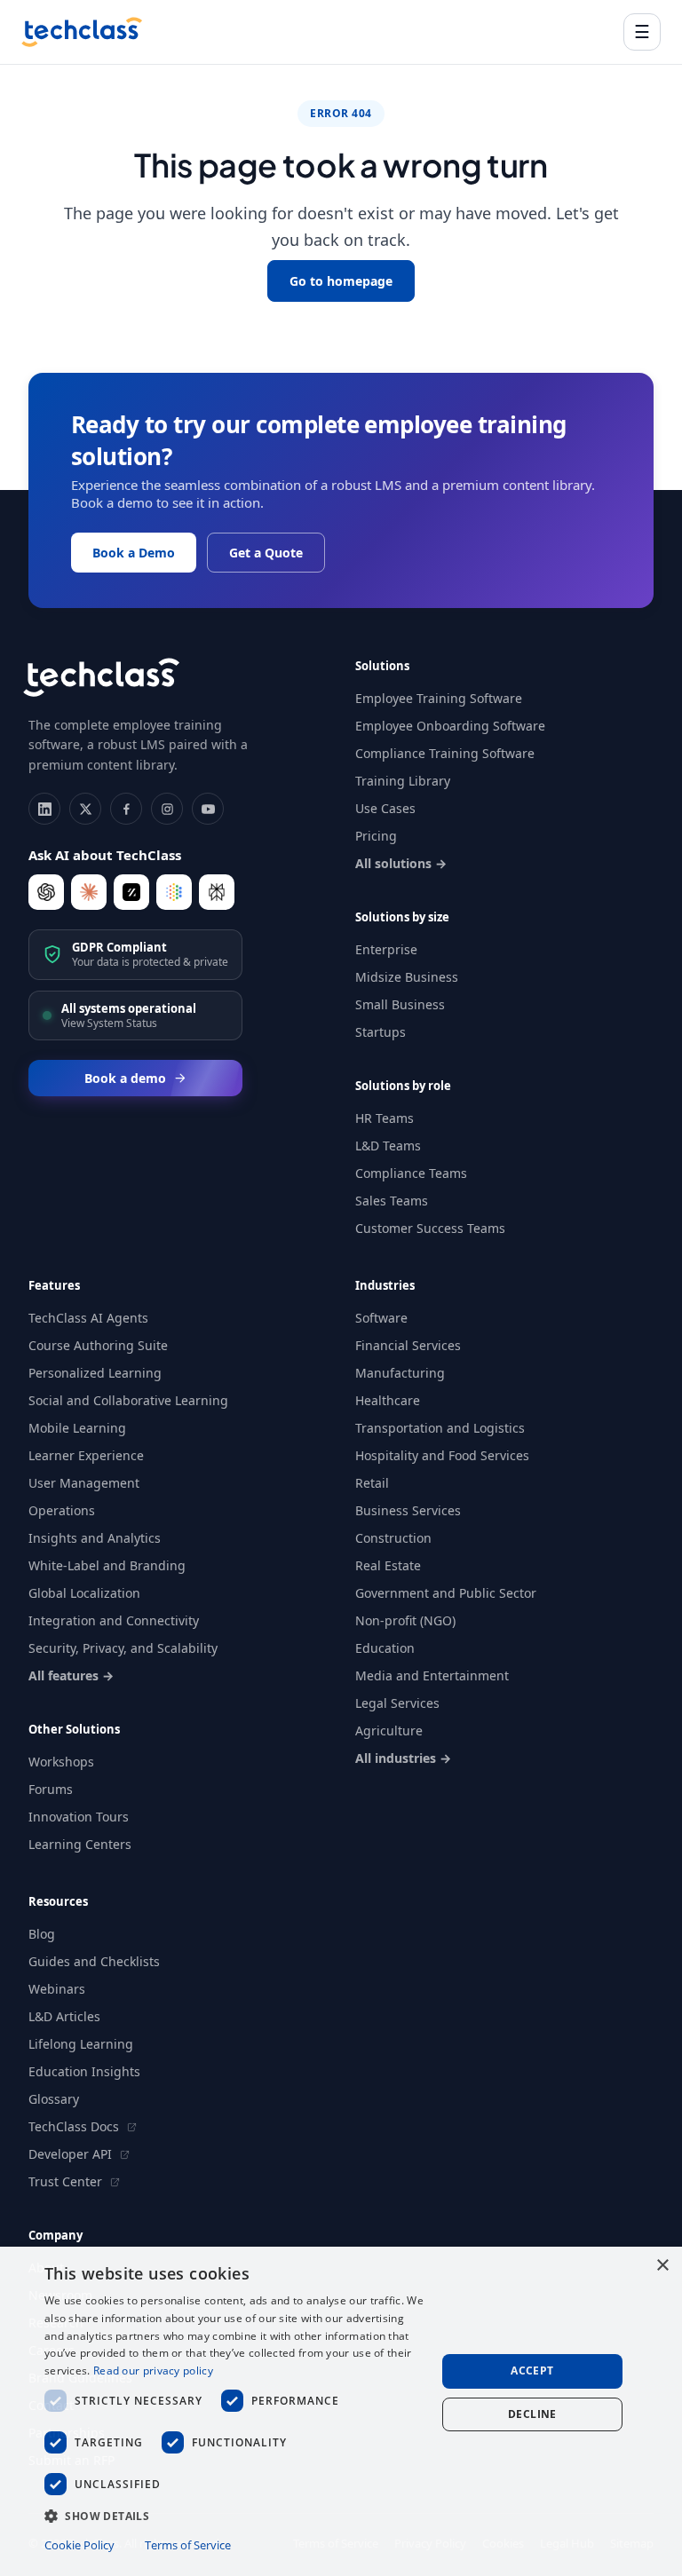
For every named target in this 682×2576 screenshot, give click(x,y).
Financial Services (408, 1345)
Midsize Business (407, 977)
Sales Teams (392, 1201)
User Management (84, 1483)
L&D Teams (388, 1146)
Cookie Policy (79, 2545)
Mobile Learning (77, 1428)
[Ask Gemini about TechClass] (174, 892)
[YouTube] (208, 809)
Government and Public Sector (446, 1593)
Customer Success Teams (430, 1228)
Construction (393, 1538)
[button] (234, 2515)
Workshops (61, 1762)
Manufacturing (400, 1373)
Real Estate (388, 1565)
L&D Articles (64, 2016)
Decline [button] (532, 2414)
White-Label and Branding (107, 1565)
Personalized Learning (95, 1373)
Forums (51, 1789)
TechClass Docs (75, 2126)
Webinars (57, 1989)
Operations (62, 1510)
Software (381, 1318)
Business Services (408, 1510)
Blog (42, 1934)
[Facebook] (126, 809)
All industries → (403, 1758)
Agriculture (389, 1731)
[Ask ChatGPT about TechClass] (46, 892)
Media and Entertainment (432, 1675)
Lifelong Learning (81, 2044)
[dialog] (341, 2411)
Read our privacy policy (153, 2371)
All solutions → (401, 863)
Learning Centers (80, 1844)
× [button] (662, 2266)
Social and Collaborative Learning (128, 1400)
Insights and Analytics (95, 1538)
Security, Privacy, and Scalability (123, 1648)
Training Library (403, 781)
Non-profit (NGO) (405, 1620)
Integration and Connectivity (114, 1620)
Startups (381, 1032)
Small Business (400, 1004)
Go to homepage (341, 281)
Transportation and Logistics (440, 1428)
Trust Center (67, 2181)
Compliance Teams (411, 1173)
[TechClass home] (82, 32)
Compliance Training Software (445, 753)
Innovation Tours (79, 1817)
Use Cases (385, 808)
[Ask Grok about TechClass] (131, 892)
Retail (372, 1483)
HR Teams (385, 1118)
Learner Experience (86, 1455)
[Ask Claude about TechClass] (89, 892)
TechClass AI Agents (88, 1318)
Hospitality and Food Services (442, 1455)
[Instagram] (167, 809)
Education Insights (84, 2071)
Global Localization (84, 1593)
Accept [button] (532, 2371)
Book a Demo (134, 553)
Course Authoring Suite (98, 1345)
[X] (85, 809)
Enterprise (386, 949)
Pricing (376, 836)
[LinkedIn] (44, 809)
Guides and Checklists (94, 1961)
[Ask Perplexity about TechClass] (217, 892)
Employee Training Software (439, 698)
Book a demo (125, 1078)
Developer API (72, 2154)
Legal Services (397, 1703)
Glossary (54, 2099)
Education (385, 1648)
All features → (71, 1675)
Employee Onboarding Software (450, 726)
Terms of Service (188, 2545)
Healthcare (388, 1400)
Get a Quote (266, 553)
